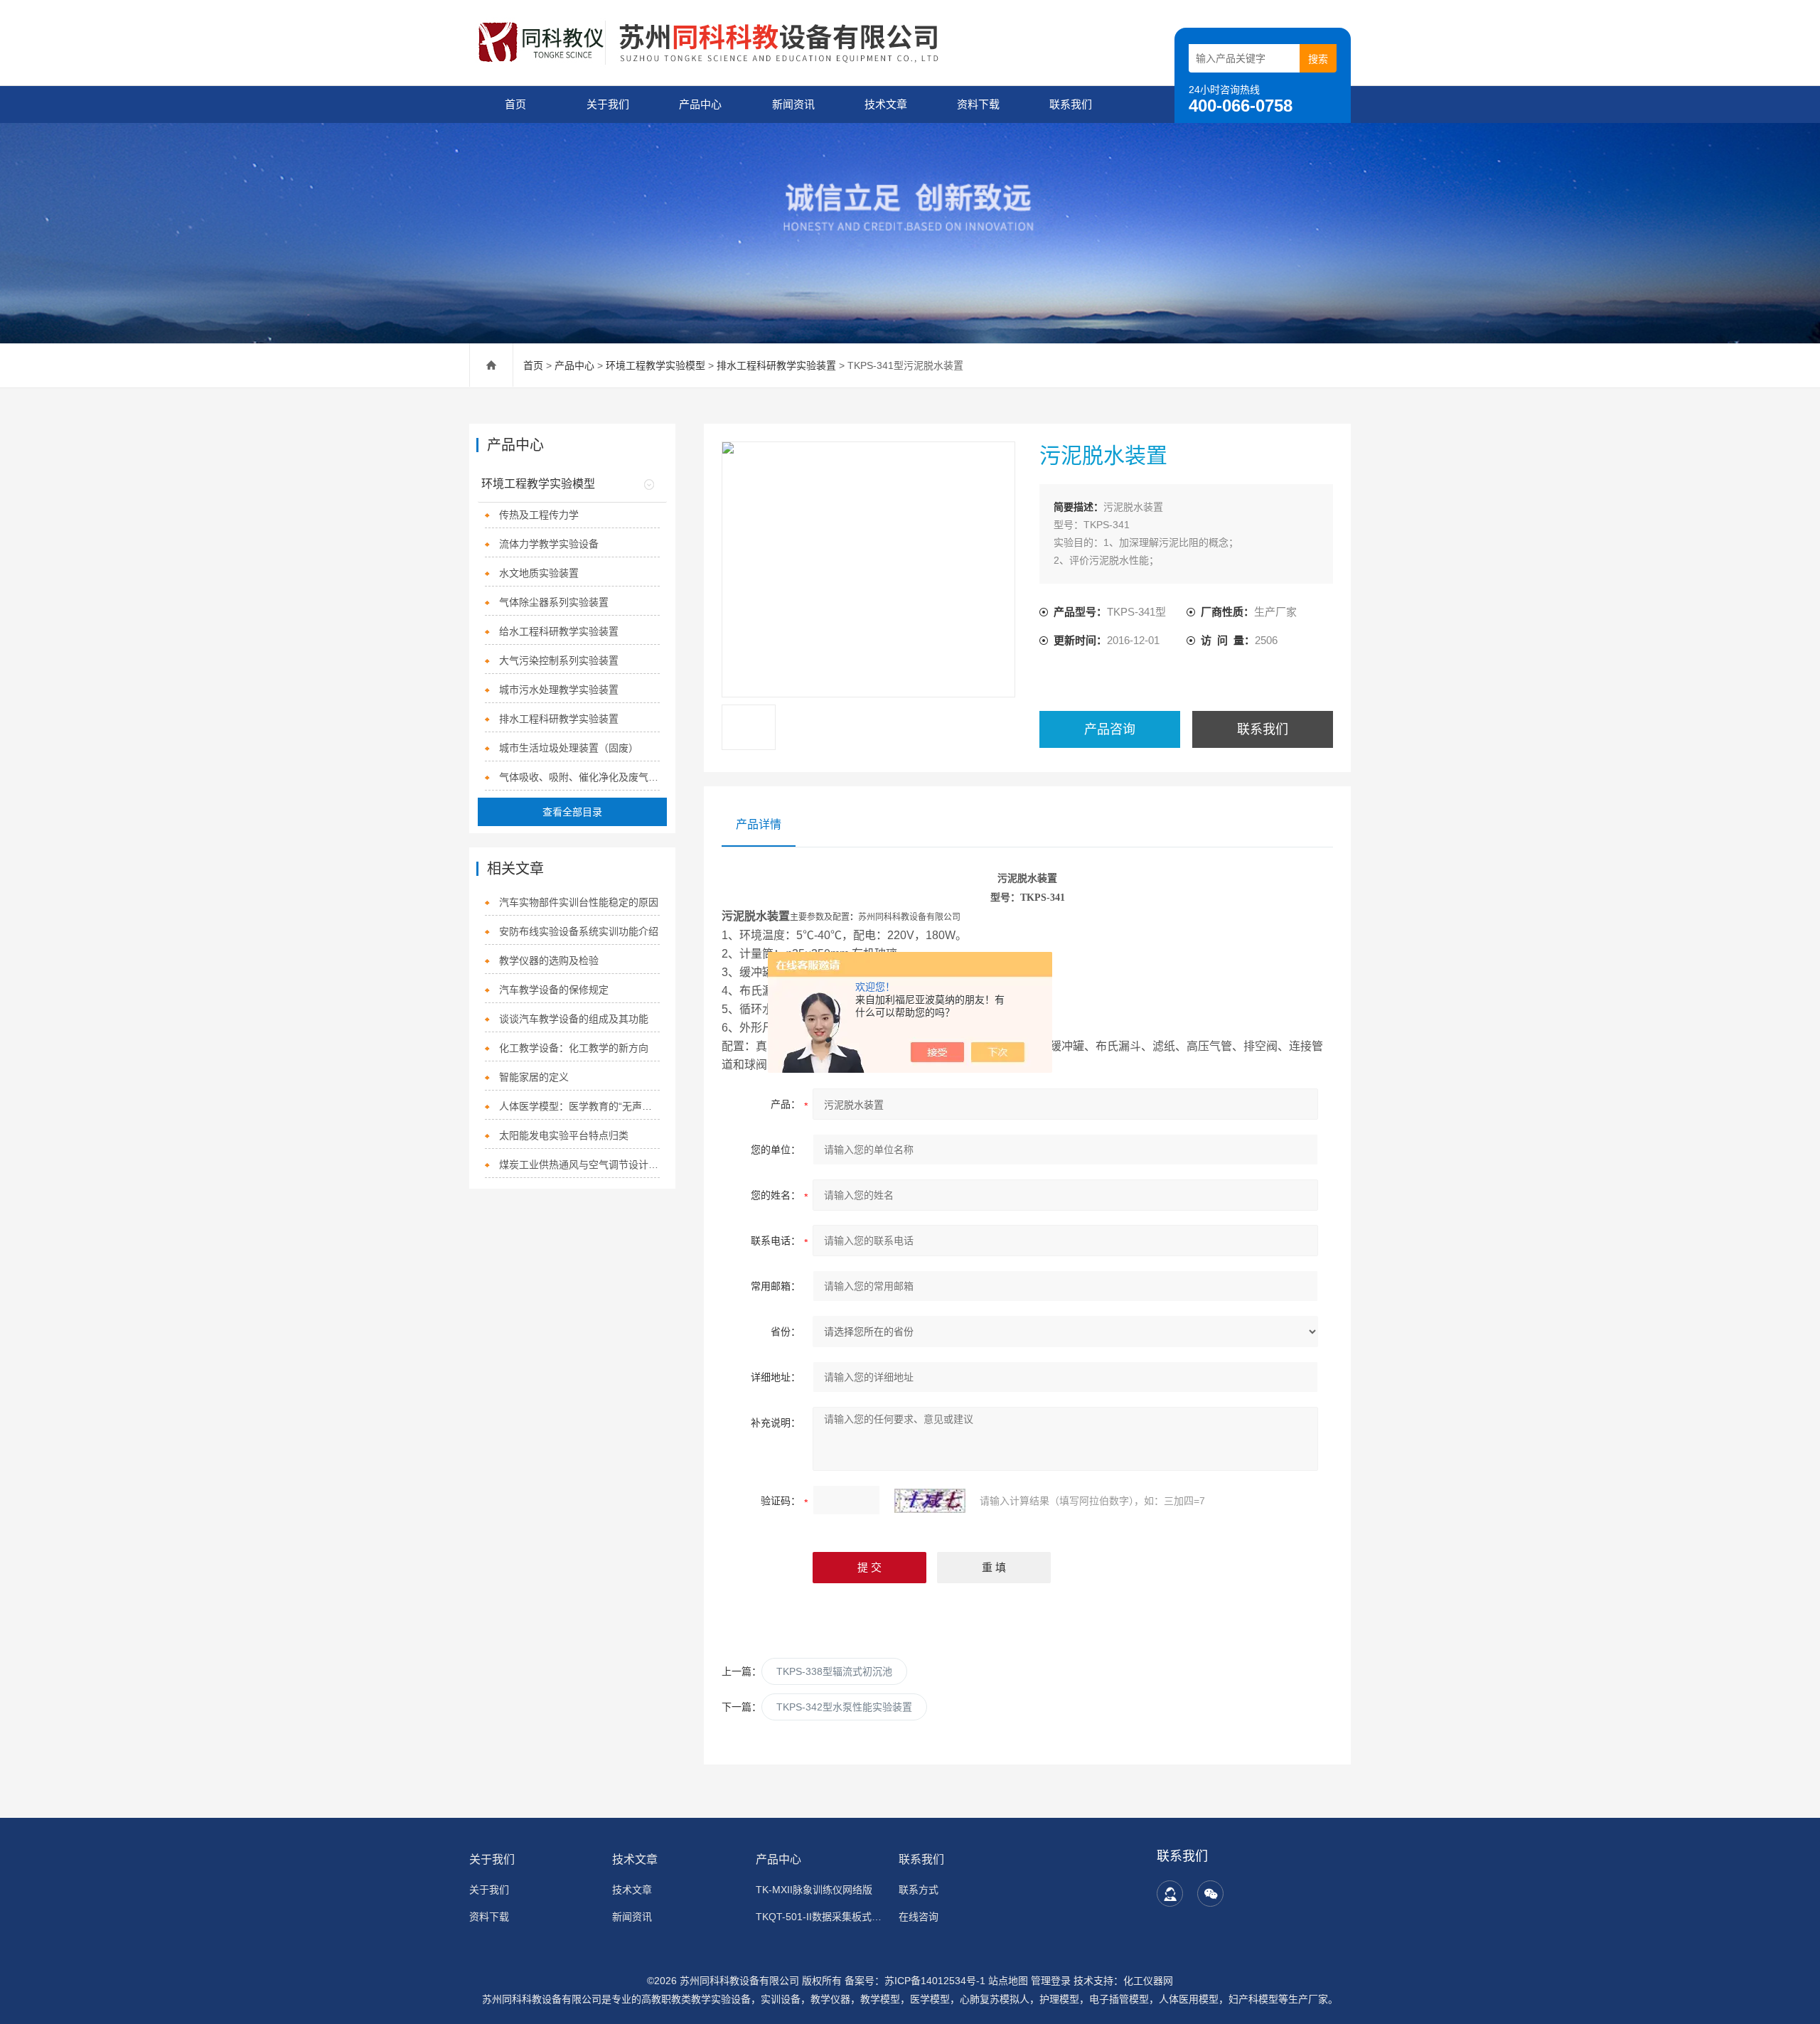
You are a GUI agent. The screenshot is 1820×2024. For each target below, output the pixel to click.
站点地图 (1008, 1981)
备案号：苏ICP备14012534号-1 (915, 1981)
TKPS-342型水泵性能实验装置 (844, 1707)
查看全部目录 (572, 812)
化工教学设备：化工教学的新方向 (574, 1048)
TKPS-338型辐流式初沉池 (834, 1671)
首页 (515, 104)
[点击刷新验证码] (930, 1501)
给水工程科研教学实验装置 (559, 631)
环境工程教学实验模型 (655, 365)
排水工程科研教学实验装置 (776, 365)
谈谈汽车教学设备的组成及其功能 (574, 1019)
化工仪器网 (1148, 1981)
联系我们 (1071, 104)
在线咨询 (919, 1917)
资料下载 (978, 104)
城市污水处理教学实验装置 (559, 690)
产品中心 (700, 104)
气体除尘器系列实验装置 (554, 602)
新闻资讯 (793, 104)
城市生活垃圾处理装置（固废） (569, 748)
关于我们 (608, 104)
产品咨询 (1110, 729)
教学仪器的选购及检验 (549, 960)
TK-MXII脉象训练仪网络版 (814, 1890)
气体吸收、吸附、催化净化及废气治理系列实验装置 (580, 777)
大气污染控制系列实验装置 (559, 660)
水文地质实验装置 (539, 573)
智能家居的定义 (534, 1077)
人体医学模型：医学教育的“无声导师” (580, 1106)
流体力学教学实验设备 (549, 544)
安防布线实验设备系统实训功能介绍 (579, 931)
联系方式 (919, 1890)
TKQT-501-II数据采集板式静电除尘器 (819, 1917)
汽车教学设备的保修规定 (554, 990)
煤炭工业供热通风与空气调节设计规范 (580, 1164)
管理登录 (1051, 1981)
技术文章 (886, 104)
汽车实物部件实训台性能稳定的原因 (579, 902)
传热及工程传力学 (539, 515)
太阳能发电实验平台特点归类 (564, 1135)
